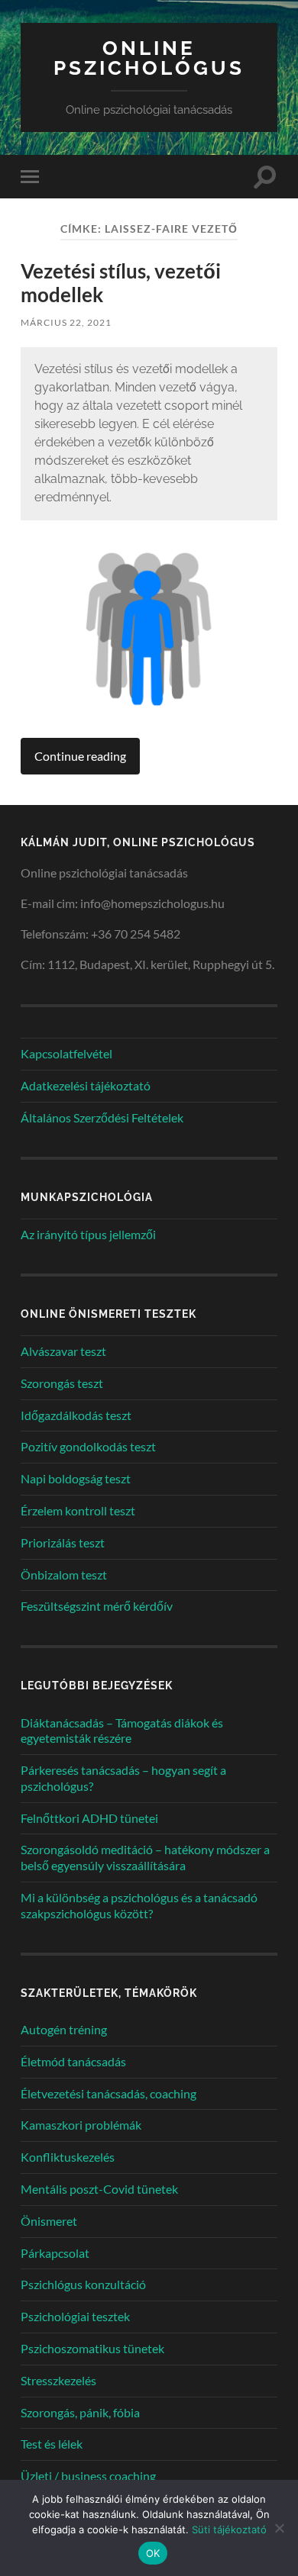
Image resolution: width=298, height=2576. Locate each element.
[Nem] (279, 2528)
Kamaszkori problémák (81, 2125)
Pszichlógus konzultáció (83, 2284)
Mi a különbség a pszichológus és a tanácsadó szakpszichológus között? (139, 1905)
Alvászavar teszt (63, 1351)
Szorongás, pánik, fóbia (80, 2412)
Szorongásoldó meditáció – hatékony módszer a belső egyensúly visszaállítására (145, 1857)
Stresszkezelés (58, 2380)
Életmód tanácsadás (73, 2061)
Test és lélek (52, 2444)
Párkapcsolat (55, 2253)
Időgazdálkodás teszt (76, 1415)
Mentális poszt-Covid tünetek (99, 2189)
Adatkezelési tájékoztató (86, 1085)
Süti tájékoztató (229, 2529)
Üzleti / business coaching (88, 2476)
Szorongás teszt (62, 1383)
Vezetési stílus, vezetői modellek (121, 283)
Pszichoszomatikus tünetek (92, 2348)
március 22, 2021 (66, 322)
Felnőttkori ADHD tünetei (89, 1818)
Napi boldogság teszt (76, 1478)
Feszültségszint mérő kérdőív (97, 1606)
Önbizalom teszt (64, 1575)
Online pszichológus (149, 58)
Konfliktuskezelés (68, 2157)
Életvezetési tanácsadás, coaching (109, 2093)
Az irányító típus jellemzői (88, 1234)
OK (153, 2553)
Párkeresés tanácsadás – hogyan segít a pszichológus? (123, 1778)
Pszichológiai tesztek (75, 2316)
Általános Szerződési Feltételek (102, 1117)
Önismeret (49, 2221)
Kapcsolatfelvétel (66, 1053)
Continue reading (80, 756)
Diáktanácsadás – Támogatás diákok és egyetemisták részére (122, 1731)
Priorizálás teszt (63, 1542)
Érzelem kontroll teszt (78, 1510)
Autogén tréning (64, 2029)
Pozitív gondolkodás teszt (88, 1446)
